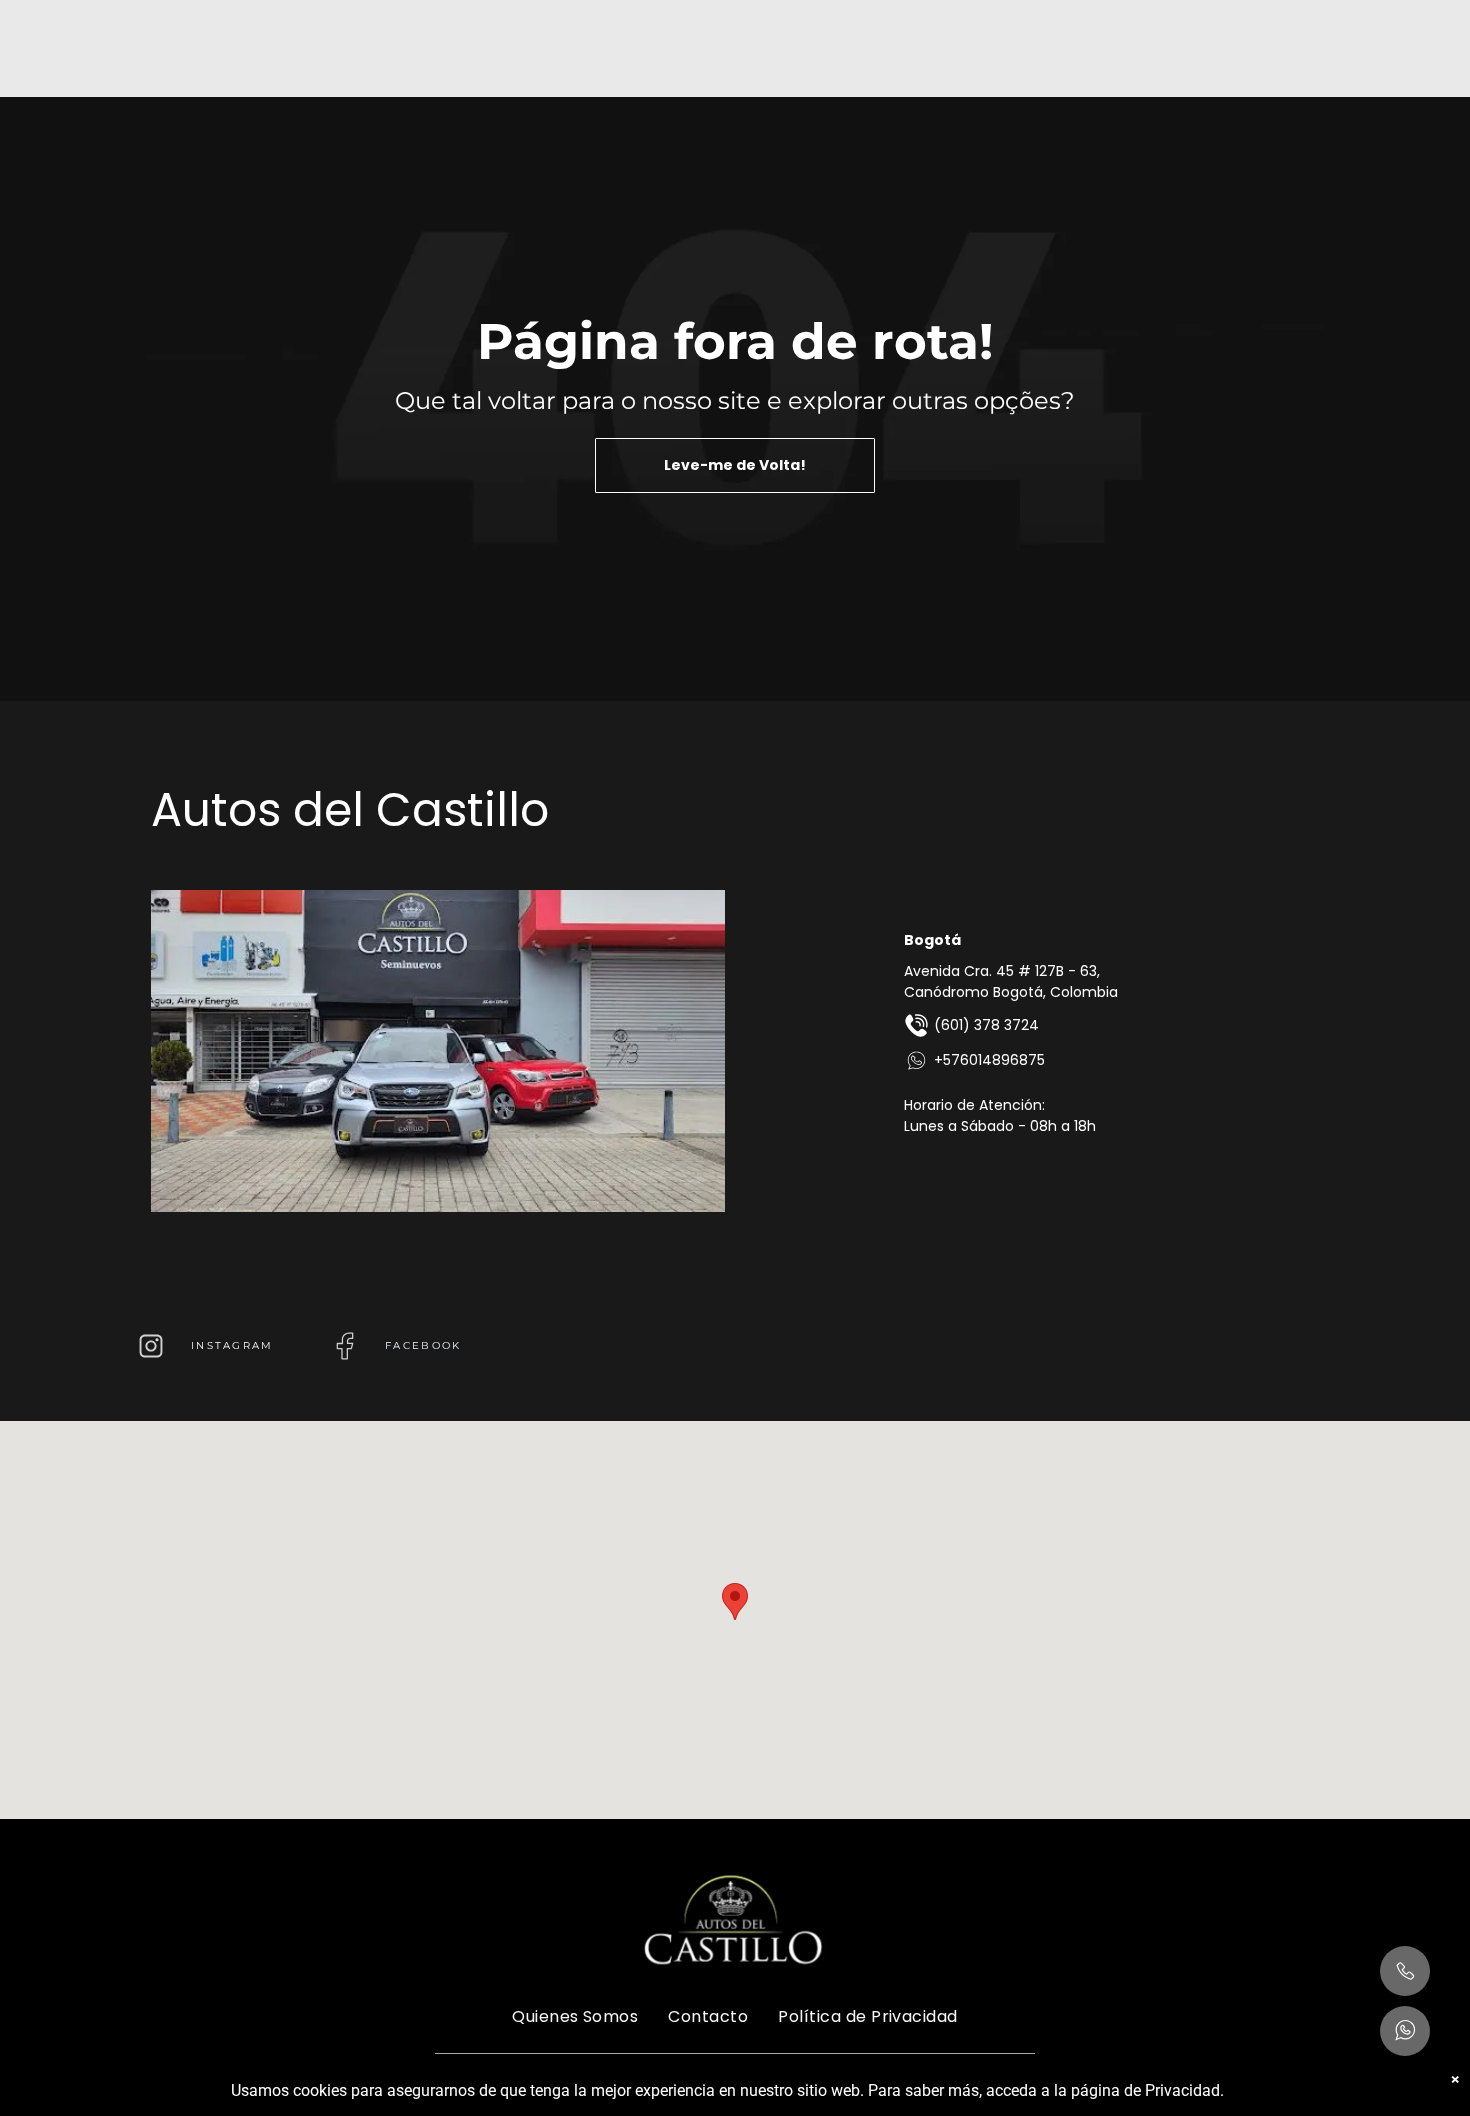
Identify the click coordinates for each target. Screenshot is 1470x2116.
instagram (232, 1345)
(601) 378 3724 (986, 1025)
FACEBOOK (423, 1345)
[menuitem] (575, 2016)
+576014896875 (989, 1060)
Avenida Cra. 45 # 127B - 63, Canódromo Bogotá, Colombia (1011, 981)
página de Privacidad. (1147, 2090)
